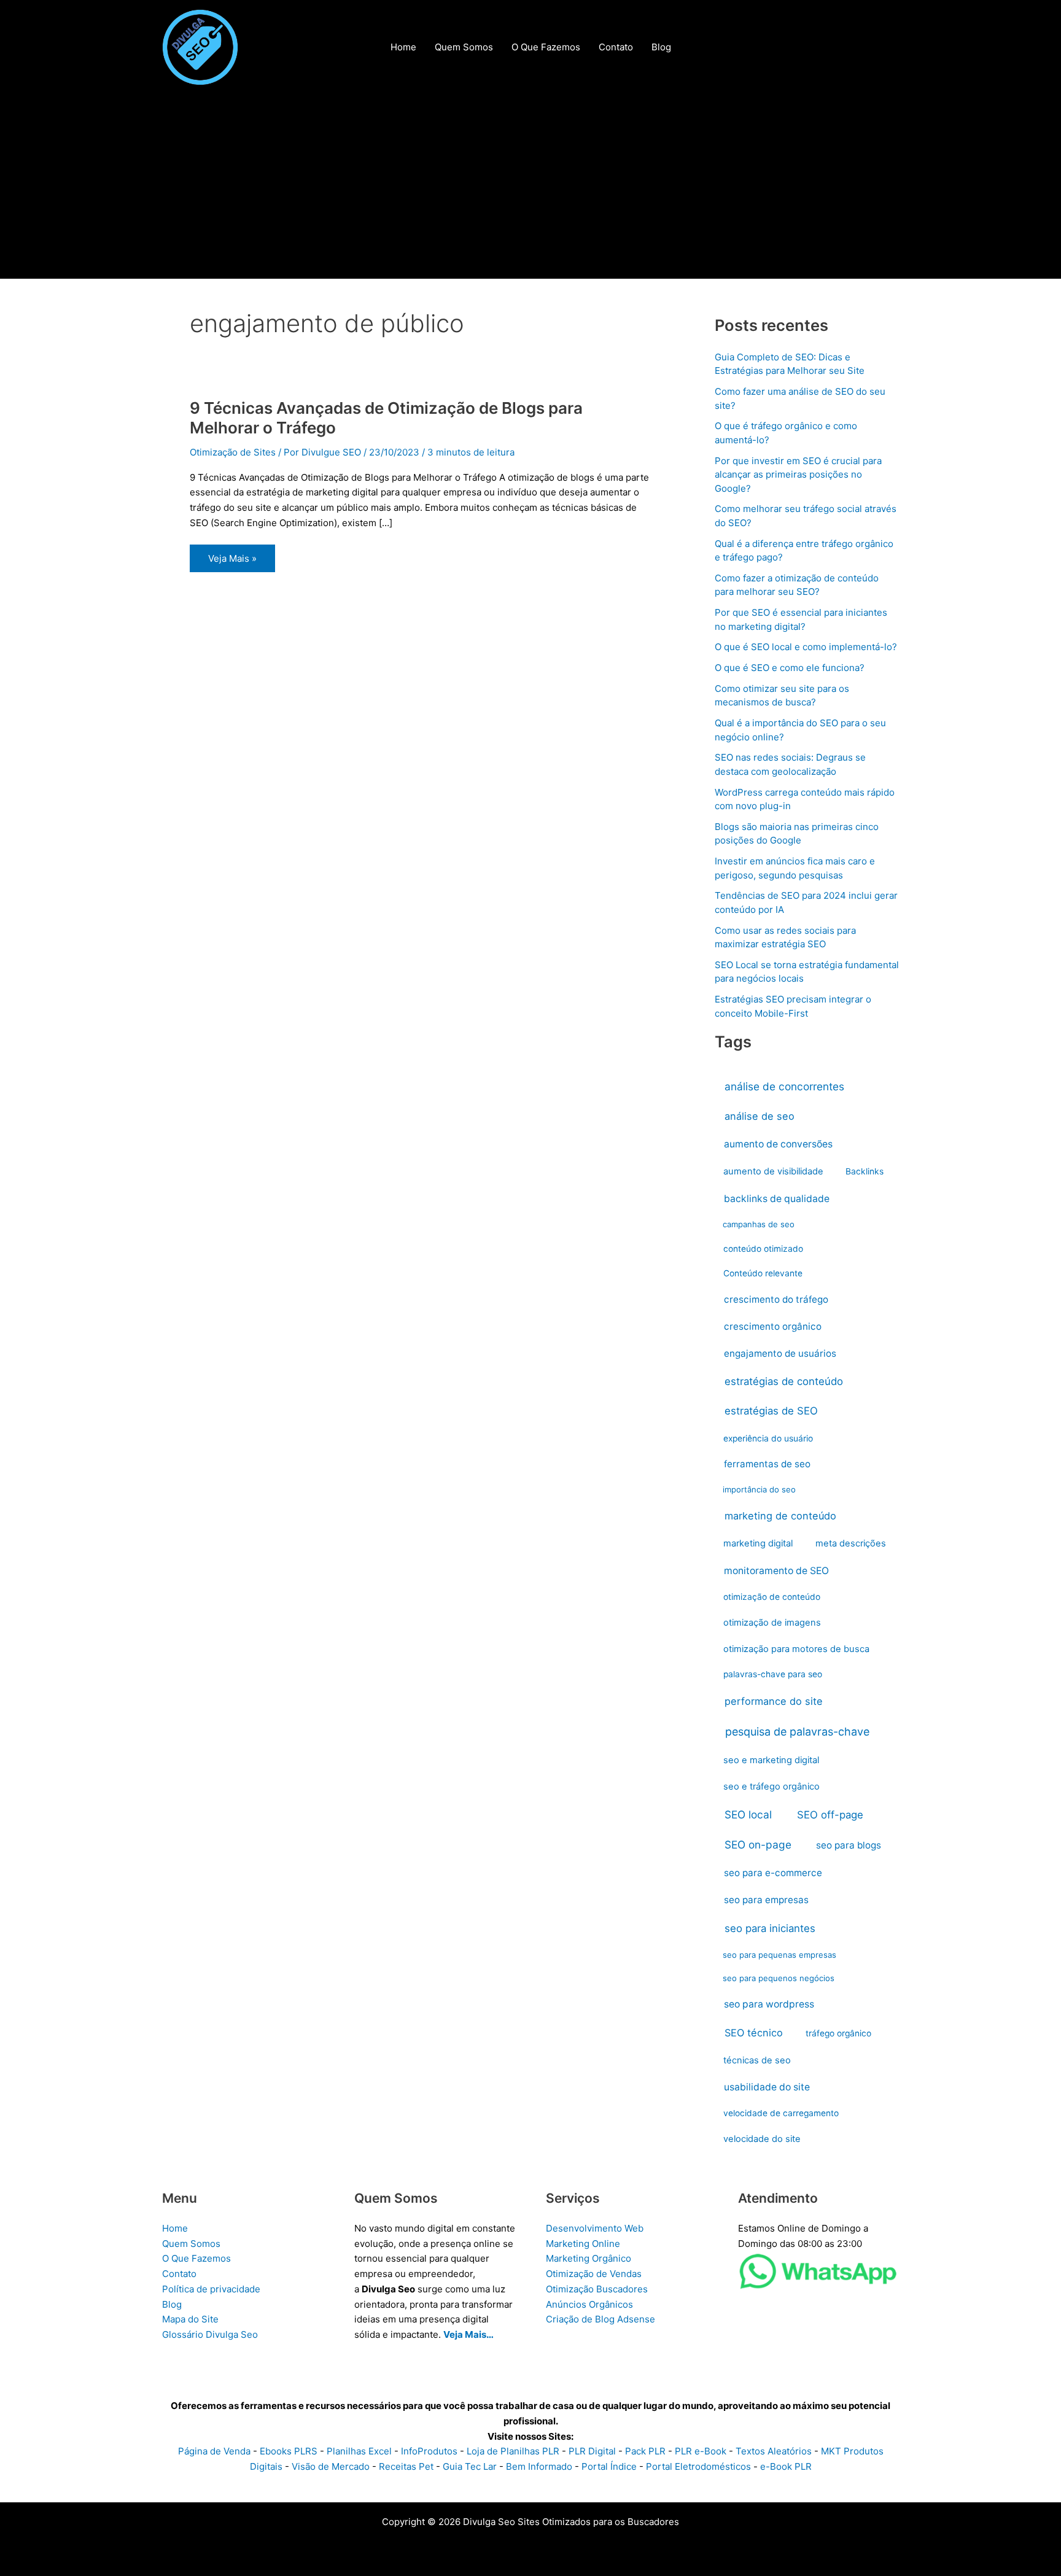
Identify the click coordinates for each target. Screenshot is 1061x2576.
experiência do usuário (768, 1438)
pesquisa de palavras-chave (797, 1732)
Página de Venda (214, 2451)
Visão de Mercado (331, 2466)
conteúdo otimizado (763, 1249)
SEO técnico (754, 2033)
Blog (172, 2304)
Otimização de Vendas (594, 2274)
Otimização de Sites (233, 452)
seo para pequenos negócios (779, 1978)
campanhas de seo (759, 1224)
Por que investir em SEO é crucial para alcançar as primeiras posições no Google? (798, 475)
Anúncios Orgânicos (589, 2304)
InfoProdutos (429, 2451)
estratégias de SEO (771, 1411)
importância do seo (759, 1489)
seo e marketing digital (771, 1760)
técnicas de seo (757, 2060)
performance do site (774, 1701)
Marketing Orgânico (589, 2258)
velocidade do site (762, 2139)
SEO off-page (830, 1815)
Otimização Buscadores (597, 2289)
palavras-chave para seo (773, 1674)
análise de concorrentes (784, 1086)
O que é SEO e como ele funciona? (790, 668)
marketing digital (758, 1543)
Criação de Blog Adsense (600, 2319)
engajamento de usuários (780, 1353)
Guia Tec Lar (470, 2466)
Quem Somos (191, 2244)
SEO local (748, 1814)
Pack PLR (645, 2451)
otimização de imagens (772, 1623)
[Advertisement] (530, 187)
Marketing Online (583, 2244)
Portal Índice (609, 2466)
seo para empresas (766, 1900)
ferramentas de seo (767, 1464)
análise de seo (760, 1116)
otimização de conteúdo (772, 1597)
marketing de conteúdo (780, 1516)
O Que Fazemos (196, 2258)
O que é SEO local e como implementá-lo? (806, 647)
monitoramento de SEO (776, 1571)
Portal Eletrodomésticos (698, 2466)
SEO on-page (758, 1845)
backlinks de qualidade (777, 1199)
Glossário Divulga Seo (210, 2334)
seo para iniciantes (770, 1928)
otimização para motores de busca (796, 1649)
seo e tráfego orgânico (771, 1787)
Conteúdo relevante (763, 1273)
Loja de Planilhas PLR (513, 2451)
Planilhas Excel (359, 2451)
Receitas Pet (406, 2466)
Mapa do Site (190, 2319)
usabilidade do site (767, 2087)
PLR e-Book (701, 2451)
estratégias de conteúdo (784, 1381)
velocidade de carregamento (781, 2113)
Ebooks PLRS (289, 2451)
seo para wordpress (769, 2004)
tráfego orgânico (838, 2033)
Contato (179, 2274)
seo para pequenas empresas (779, 1955)
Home (175, 2228)
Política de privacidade (211, 2289)
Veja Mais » (232, 562)
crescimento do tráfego (776, 1299)
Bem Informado (539, 2466)
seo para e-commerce (773, 1873)
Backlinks (865, 1171)
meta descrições (851, 1543)
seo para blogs (849, 1845)
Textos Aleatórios (774, 2451)
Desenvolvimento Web (595, 2228)
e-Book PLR (786, 2466)
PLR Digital (592, 2451)
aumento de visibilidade (773, 1171)
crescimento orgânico (773, 1326)
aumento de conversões (778, 1144)
